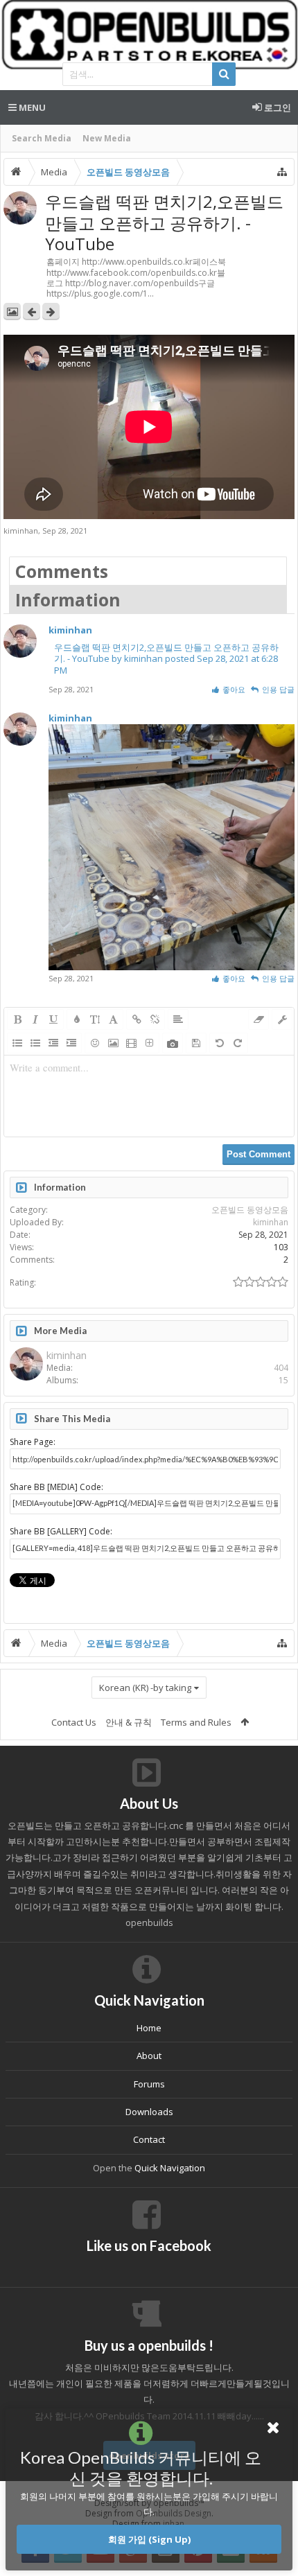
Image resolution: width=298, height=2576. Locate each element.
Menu (31, 107)
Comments (62, 571)
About (149, 2056)
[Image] (113, 1043)
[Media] (131, 1043)
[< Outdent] (53, 1043)
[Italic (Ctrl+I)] (35, 1019)
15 (283, 1380)
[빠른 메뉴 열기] (282, 172)
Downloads (149, 2112)
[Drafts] (196, 1043)
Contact (149, 2139)
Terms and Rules (196, 1722)
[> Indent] (71, 1043)
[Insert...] (149, 1043)
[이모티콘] (95, 1043)
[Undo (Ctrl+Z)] (220, 1043)
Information (68, 599)
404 (281, 1368)
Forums (149, 2084)
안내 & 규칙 (129, 1722)
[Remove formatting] (258, 1019)
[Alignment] (178, 1019)
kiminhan (21, 531)
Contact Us (74, 1722)
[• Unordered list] (17, 1043)
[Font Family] (113, 1019)
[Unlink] (155, 1019)
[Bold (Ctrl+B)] (17, 1019)
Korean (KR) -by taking (145, 1688)
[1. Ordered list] (35, 1043)
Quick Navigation (170, 2168)
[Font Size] (95, 1019)
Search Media (42, 138)
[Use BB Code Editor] (282, 1019)
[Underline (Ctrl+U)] (53, 1019)
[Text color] (77, 1019)
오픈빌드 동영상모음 (250, 1210)
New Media (107, 138)
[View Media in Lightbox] (12, 312)
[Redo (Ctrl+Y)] (238, 1043)
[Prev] (32, 312)
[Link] (137, 1019)
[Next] (51, 312)
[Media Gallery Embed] (173, 1043)
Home (149, 2028)
